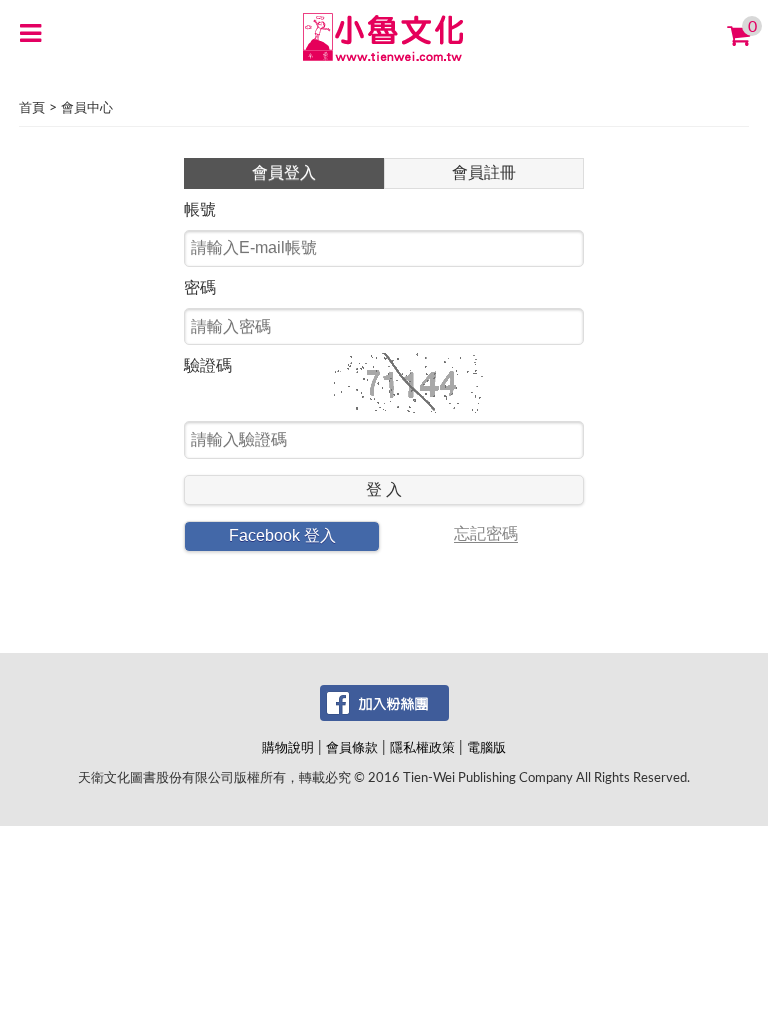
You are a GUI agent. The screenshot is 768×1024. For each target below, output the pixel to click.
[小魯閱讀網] (384, 36)
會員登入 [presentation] (284, 173)
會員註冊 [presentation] (484, 173)
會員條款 (352, 748)
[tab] (284, 173)
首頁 (32, 108)
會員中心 (87, 108)
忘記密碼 (486, 534)
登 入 (384, 489)
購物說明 (288, 748)
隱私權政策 (422, 748)
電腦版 (486, 748)
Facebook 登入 (282, 535)
